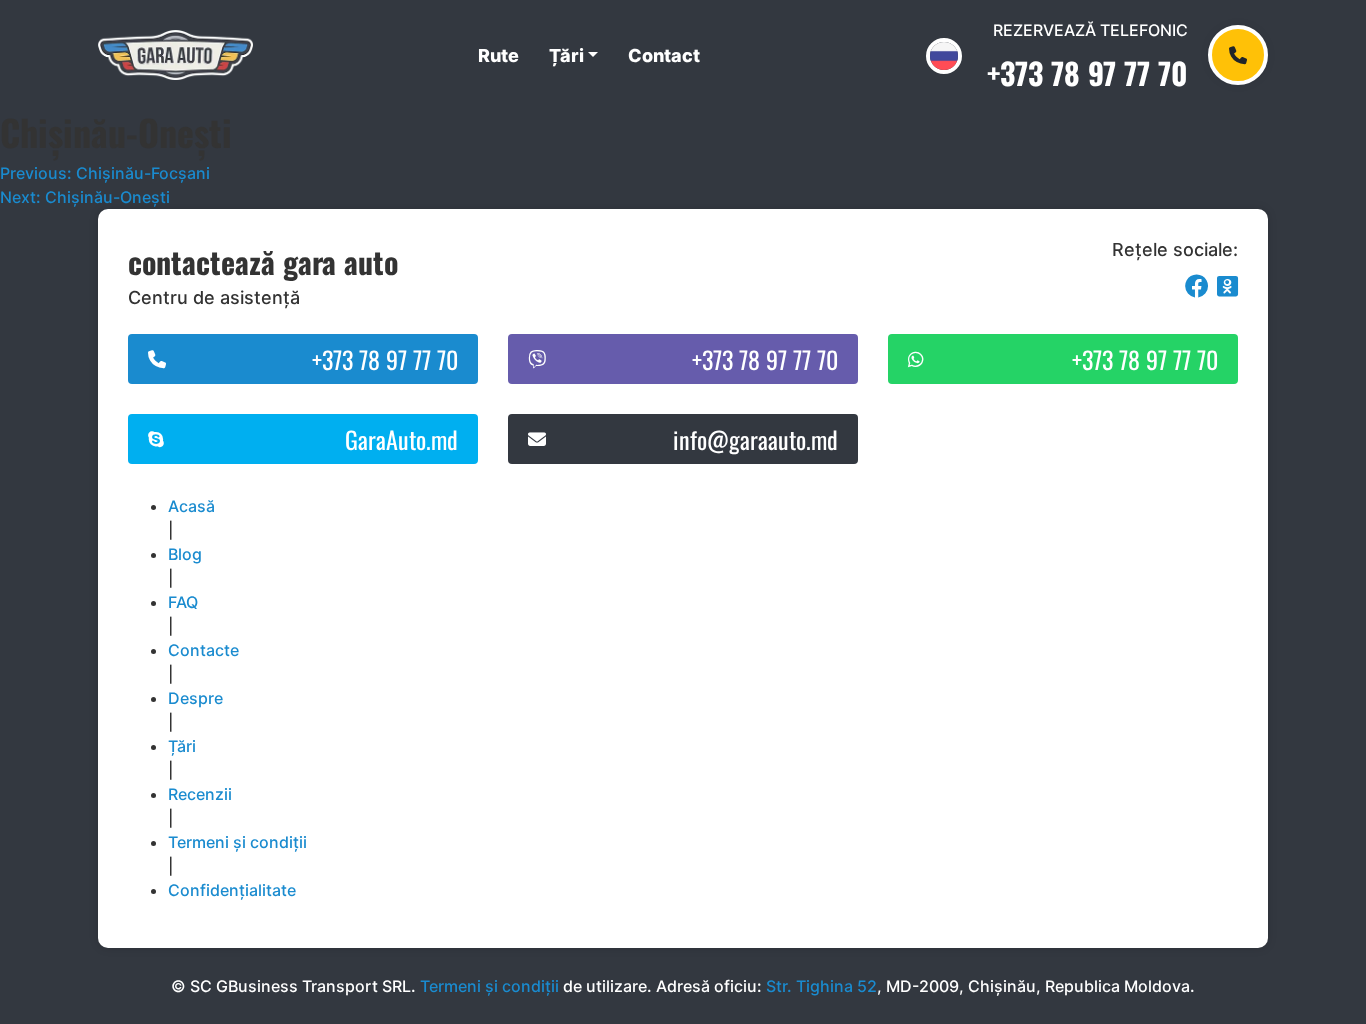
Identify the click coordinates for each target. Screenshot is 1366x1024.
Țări (566, 55)
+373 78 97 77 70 (1087, 72)
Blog (185, 554)
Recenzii (200, 794)
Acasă (191, 506)
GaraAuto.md (401, 439)
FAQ (183, 602)
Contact (664, 55)
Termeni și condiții (237, 842)
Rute (498, 55)
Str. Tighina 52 (821, 986)
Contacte (203, 650)
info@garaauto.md (755, 439)
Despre (195, 698)
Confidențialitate (232, 890)
